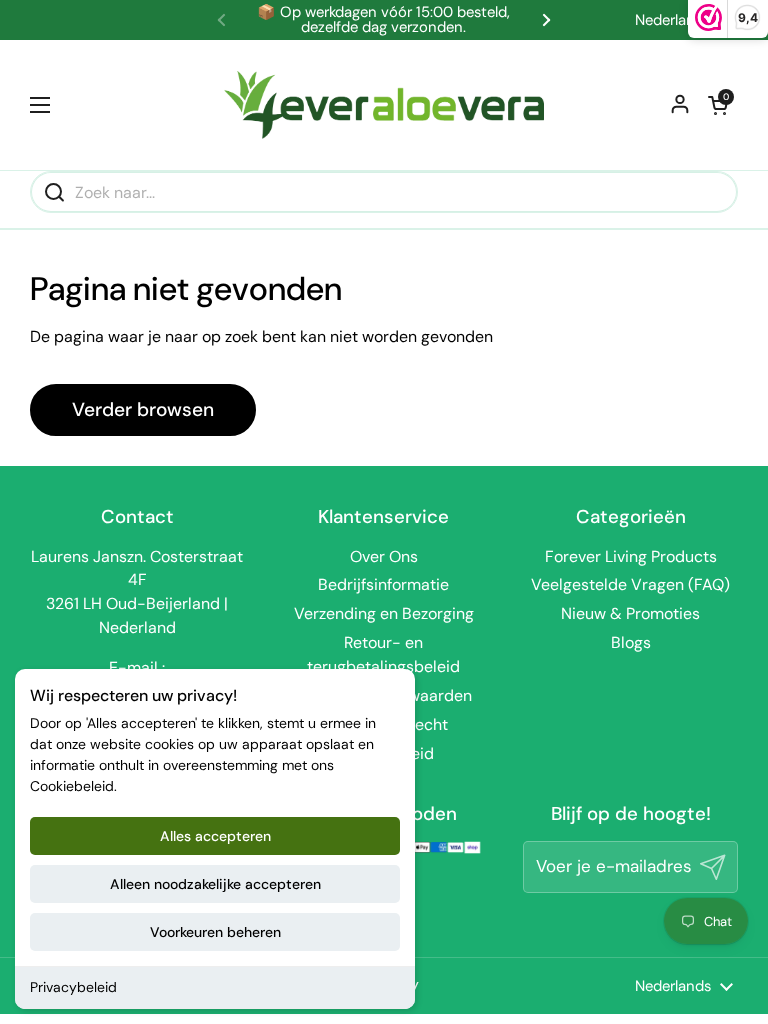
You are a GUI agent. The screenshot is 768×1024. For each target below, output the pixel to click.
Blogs (631, 642)
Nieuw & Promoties (630, 613)
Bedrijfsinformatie (383, 584)
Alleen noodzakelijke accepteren (215, 884)
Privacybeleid (73, 987)
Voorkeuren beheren (215, 932)
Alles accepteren (215, 836)
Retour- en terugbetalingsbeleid (383, 654)
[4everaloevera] (384, 105)
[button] (718, 105)
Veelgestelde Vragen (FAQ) (630, 584)
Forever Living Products (631, 556)
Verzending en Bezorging (384, 613)
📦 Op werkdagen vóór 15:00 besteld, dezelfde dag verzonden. (383, 20)
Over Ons (384, 556)
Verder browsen (143, 409)
